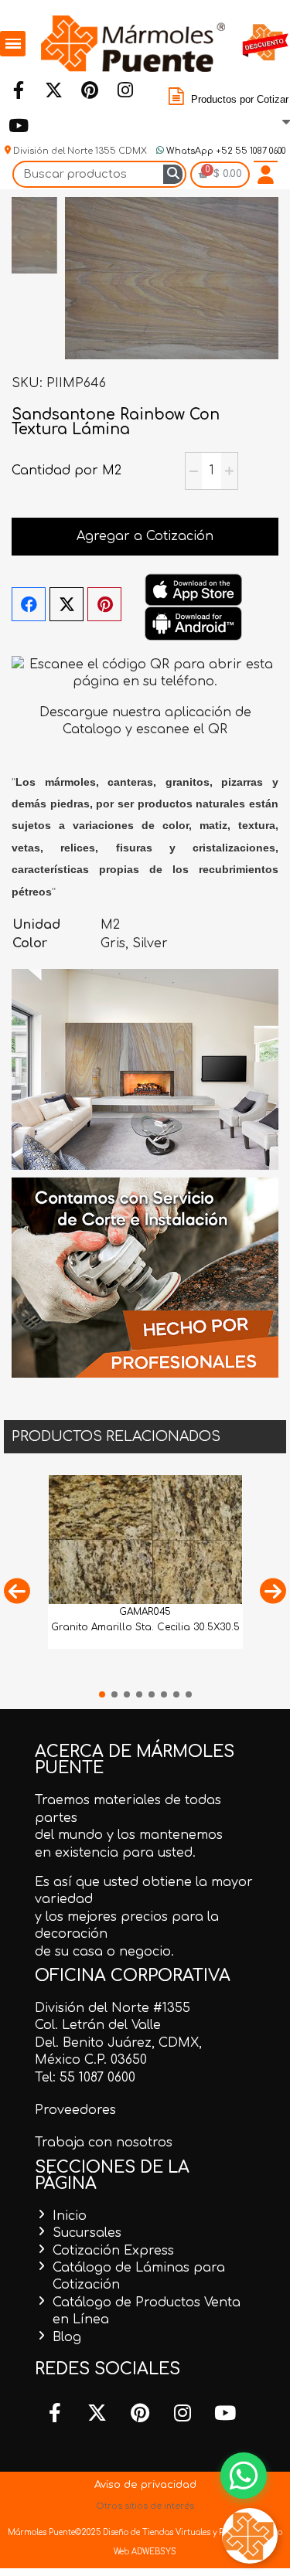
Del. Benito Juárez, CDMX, (118, 2043)
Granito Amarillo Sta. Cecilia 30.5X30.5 (145, 1627)
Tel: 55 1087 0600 (85, 2078)
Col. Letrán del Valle (98, 2025)
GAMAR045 (145, 1612)
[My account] (266, 175)
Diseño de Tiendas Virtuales (155, 2532)
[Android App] (193, 623)
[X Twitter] (67, 604)
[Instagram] (125, 90)
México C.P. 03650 (91, 2060)
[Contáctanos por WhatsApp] (244, 2476)
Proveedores (75, 2110)
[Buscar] (173, 174)
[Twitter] (53, 90)
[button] (17, 1590)
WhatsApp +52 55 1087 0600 (225, 151)
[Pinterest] (89, 90)
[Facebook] (18, 90)
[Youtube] (18, 125)
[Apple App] (193, 590)
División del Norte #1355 (113, 2008)
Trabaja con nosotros (104, 2143)
